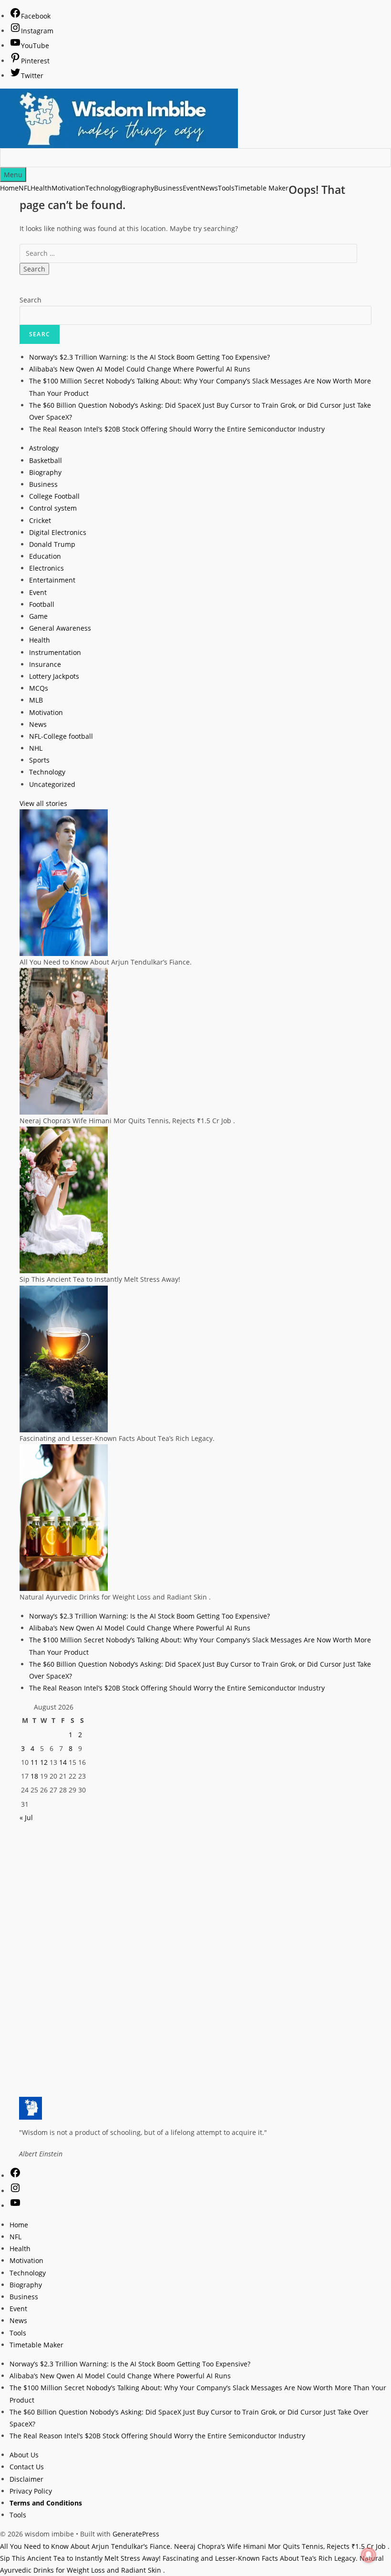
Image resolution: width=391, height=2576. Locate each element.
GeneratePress (136, 2534)
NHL (36, 748)
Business (43, 484)
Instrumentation (55, 652)
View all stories (43, 803)
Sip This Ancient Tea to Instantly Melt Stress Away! (80, 2558)
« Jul (26, 1817)
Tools (18, 2333)
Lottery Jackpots (54, 676)
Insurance (45, 664)
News (38, 724)
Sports (39, 760)
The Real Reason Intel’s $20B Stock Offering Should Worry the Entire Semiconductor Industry (177, 429)
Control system (53, 508)
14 (63, 1762)
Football (42, 604)
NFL (15, 2237)
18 (34, 1776)
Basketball (46, 460)
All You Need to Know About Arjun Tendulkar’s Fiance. (86, 2546)
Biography (45, 472)
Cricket (40, 520)
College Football (54, 496)
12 (44, 1762)
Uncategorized (52, 784)
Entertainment (52, 580)
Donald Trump (52, 544)
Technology (47, 772)
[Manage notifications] (369, 2555)
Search (31, 300)
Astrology (44, 448)
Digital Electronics (58, 532)
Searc (40, 334)
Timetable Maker (36, 2345)
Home (9, 188)
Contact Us (27, 2467)
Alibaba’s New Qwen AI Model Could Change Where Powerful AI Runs (140, 369)
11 (34, 1762)
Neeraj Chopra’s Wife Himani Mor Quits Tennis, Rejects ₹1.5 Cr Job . (282, 2546)
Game (38, 616)
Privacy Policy (31, 2491)
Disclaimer (26, 2479)
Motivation (46, 712)
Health (40, 640)
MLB (36, 700)
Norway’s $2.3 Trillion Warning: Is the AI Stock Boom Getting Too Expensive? (149, 357)
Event (38, 592)
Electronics (46, 568)
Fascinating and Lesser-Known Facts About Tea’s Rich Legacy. (260, 2558)
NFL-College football (61, 736)
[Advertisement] (195, 1890)
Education (45, 556)
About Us (24, 2455)
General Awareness (60, 628)
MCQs (39, 688)
